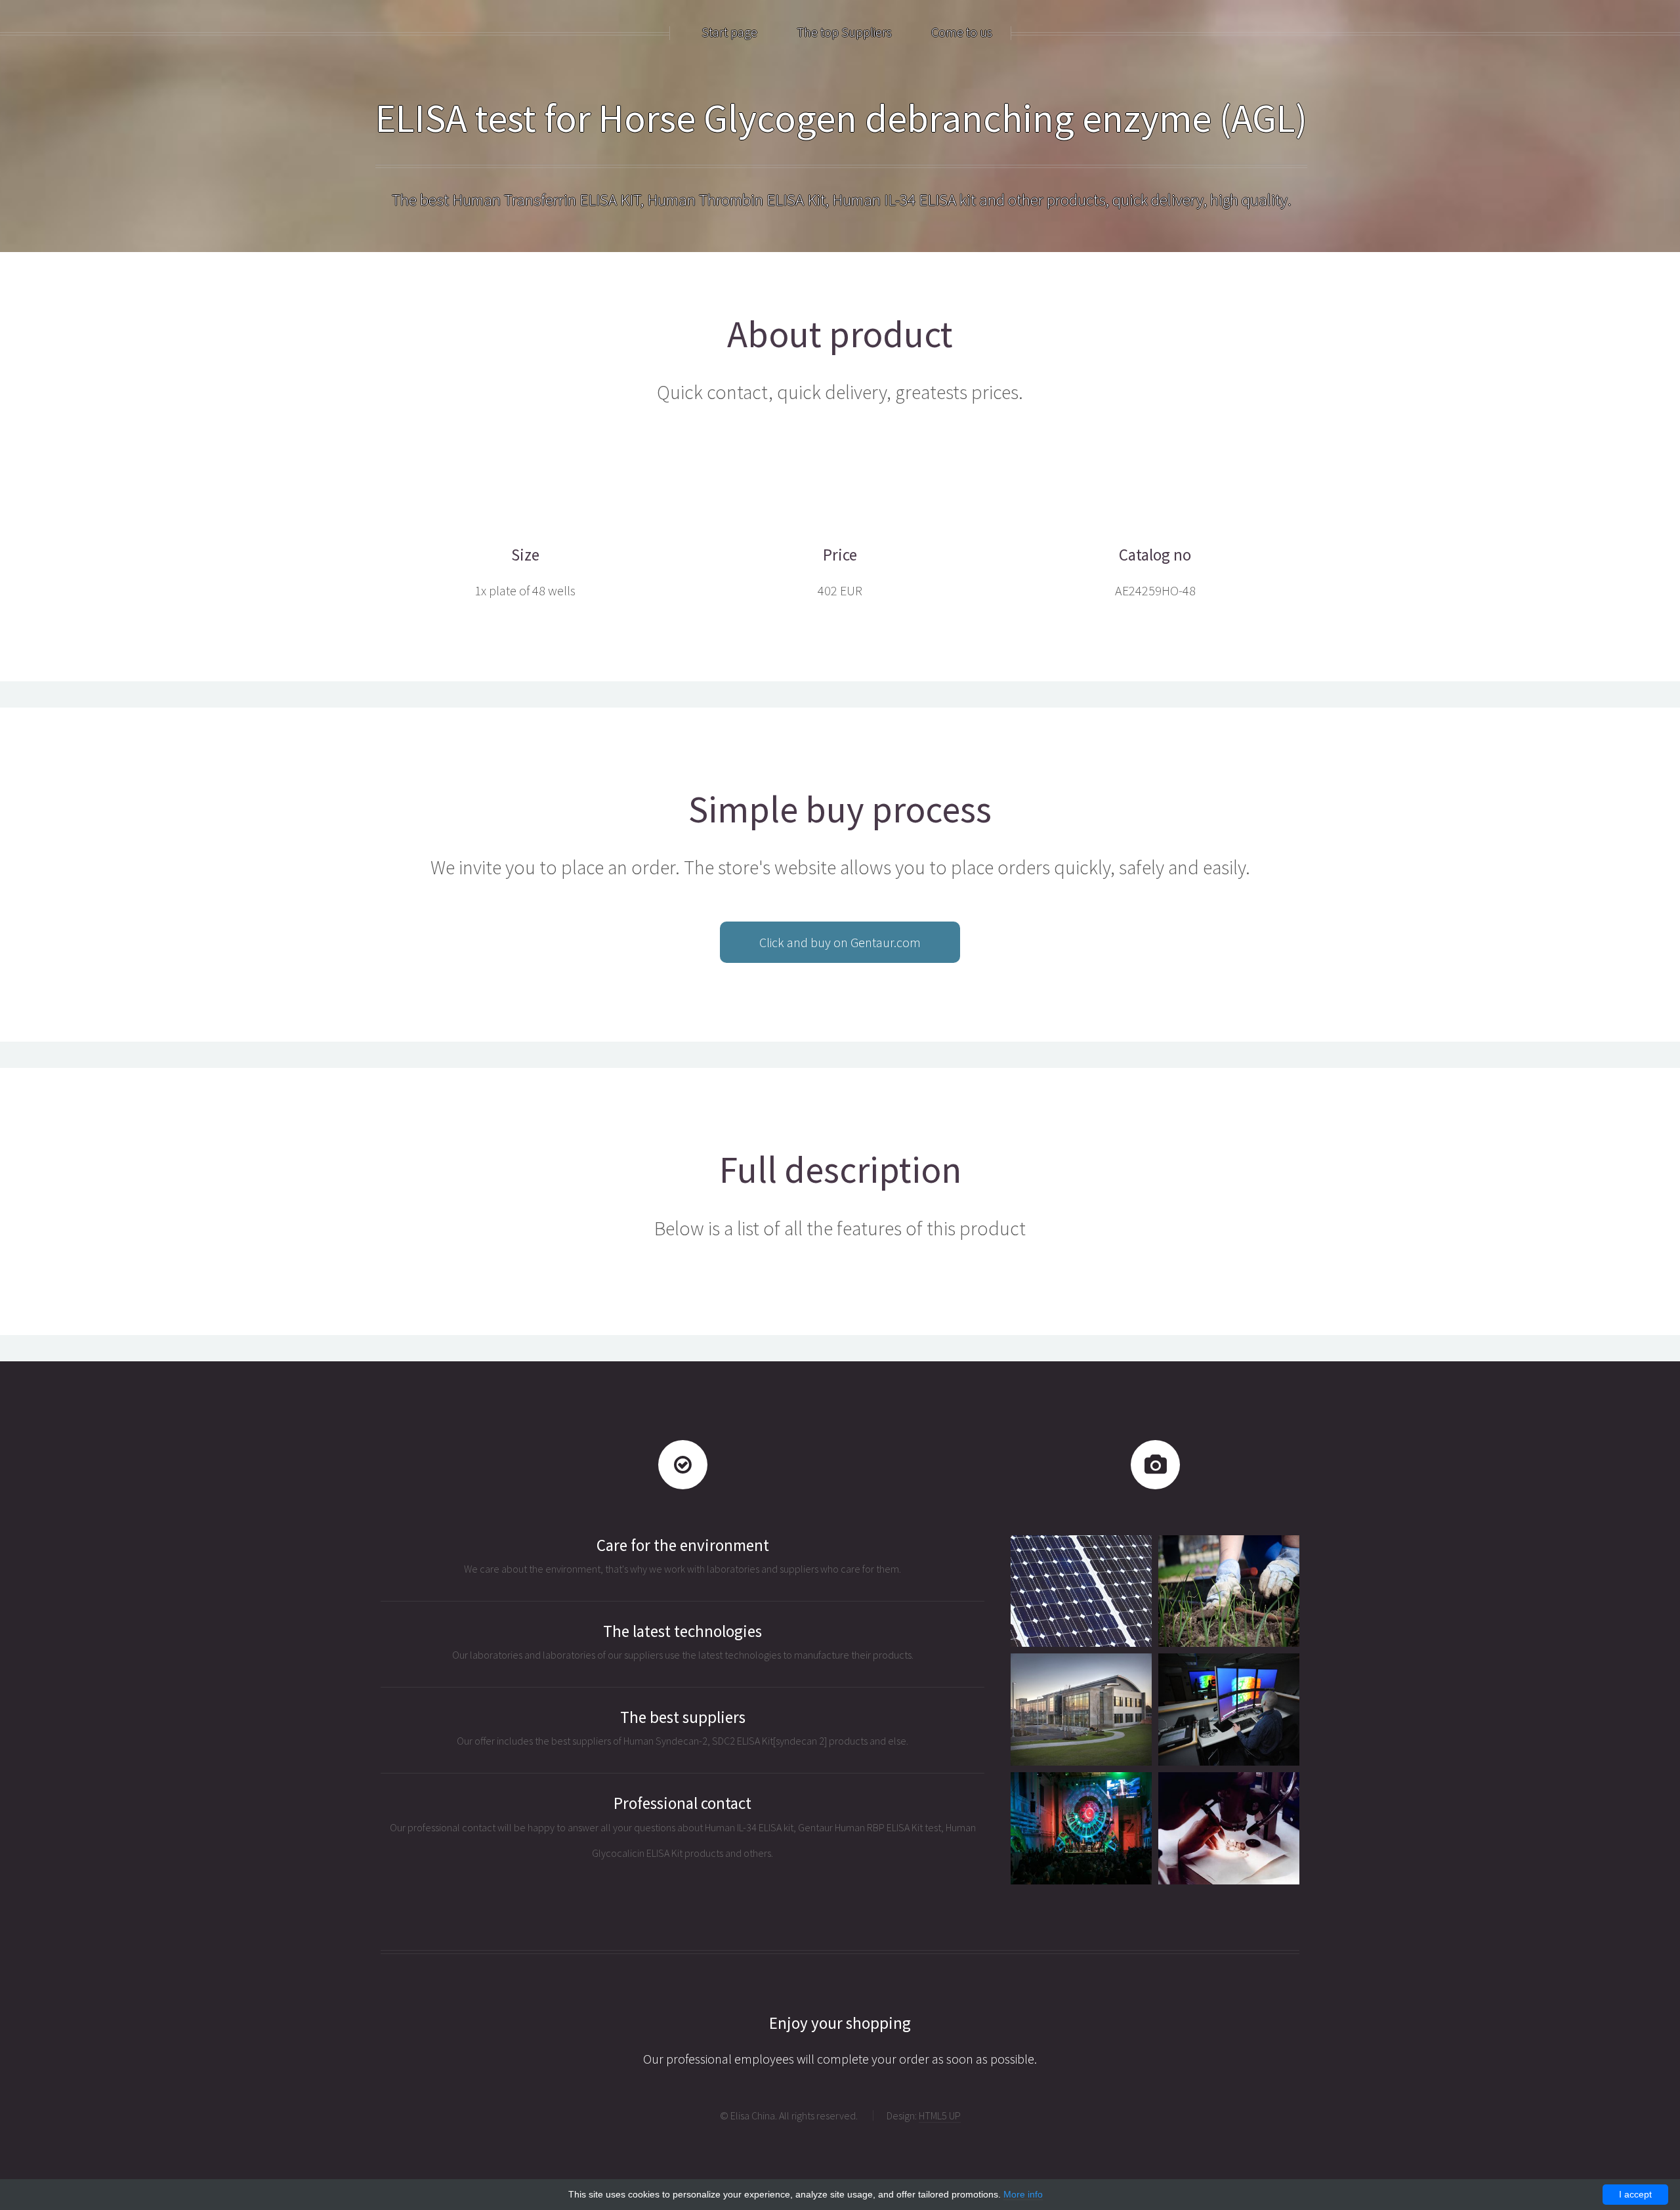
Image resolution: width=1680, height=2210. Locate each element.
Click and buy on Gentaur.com (840, 942)
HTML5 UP (940, 2115)
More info (1023, 2194)
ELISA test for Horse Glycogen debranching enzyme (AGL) (841, 118)
